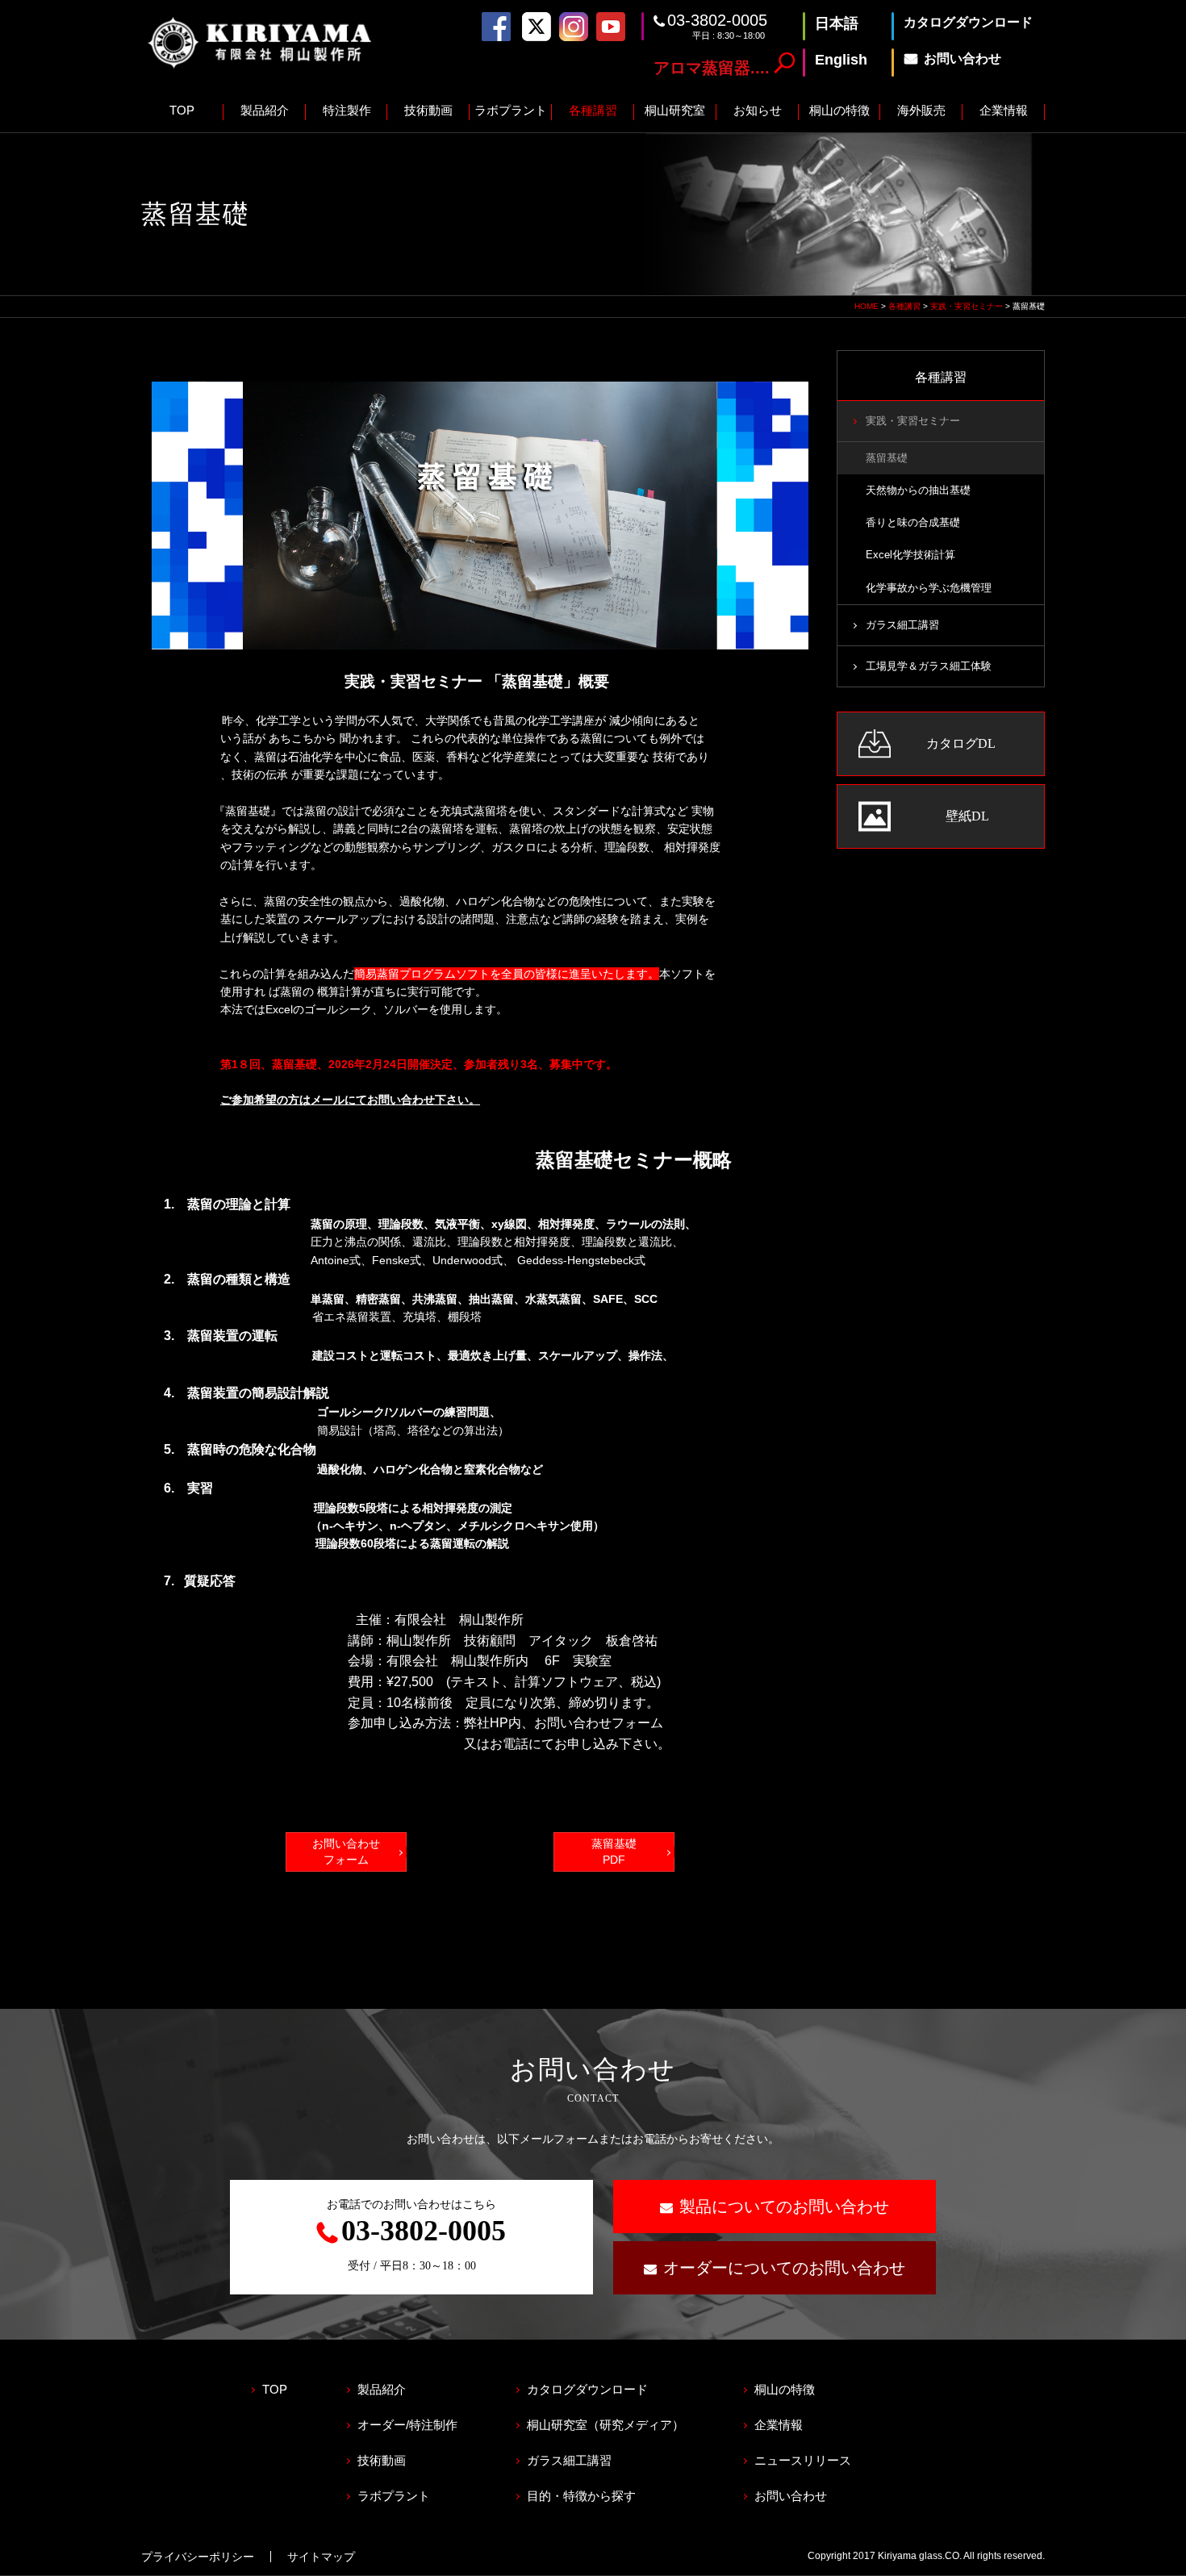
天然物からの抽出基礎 (918, 491)
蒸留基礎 (887, 458)
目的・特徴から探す (581, 2496)
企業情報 (1004, 110)
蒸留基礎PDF (614, 1852)
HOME (867, 306)
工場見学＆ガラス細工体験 (929, 666)
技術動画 (428, 110)
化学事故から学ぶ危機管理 (929, 588)
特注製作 (347, 110)
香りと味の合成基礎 (913, 523)
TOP (182, 110)
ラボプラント (511, 110)
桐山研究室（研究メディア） (606, 2425)
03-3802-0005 (717, 20)
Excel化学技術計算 (910, 555)
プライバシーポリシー (198, 2557)
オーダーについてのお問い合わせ (784, 2268)
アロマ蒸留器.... (712, 68)
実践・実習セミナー (967, 306)
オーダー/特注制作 (407, 2425)
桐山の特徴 (839, 110)
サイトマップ (321, 2557)
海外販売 (921, 110)
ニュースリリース (803, 2460)
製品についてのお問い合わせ (784, 2207)
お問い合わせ (791, 2496)
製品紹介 (265, 110)
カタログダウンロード (587, 2389)
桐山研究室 (675, 110)
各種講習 (593, 110)
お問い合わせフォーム (346, 1852)
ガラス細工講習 (902, 625)
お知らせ (758, 110)
